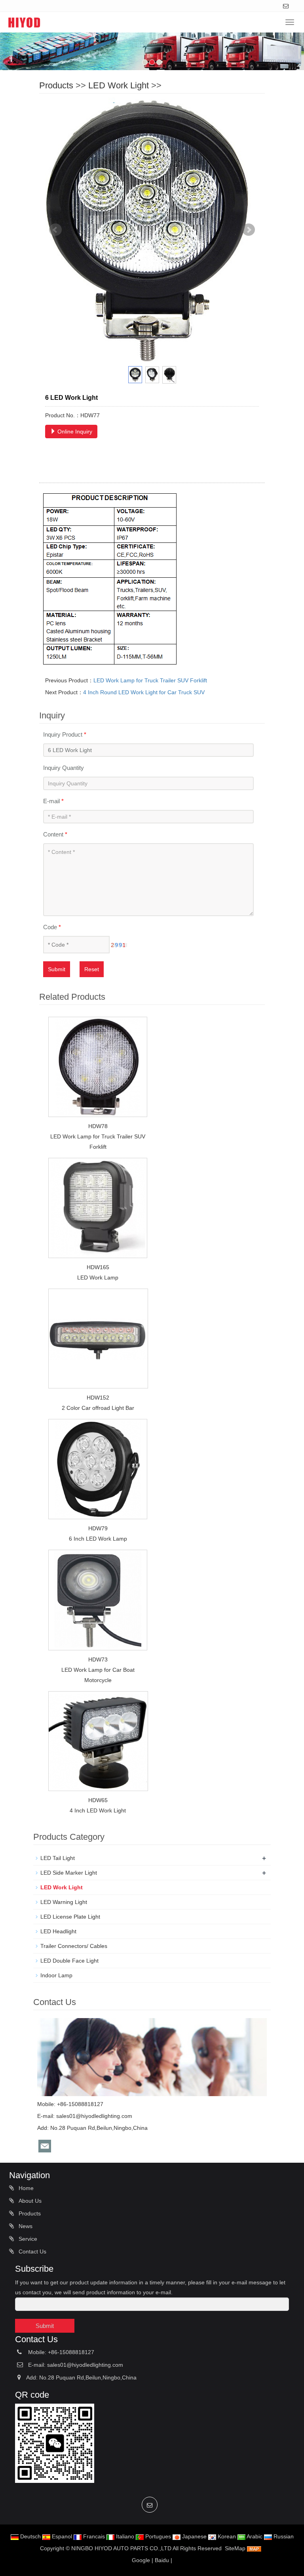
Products (56, 85)
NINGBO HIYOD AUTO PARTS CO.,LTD (121, 2548)
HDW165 (98, 1267)
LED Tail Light (58, 1858)
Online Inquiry (74, 432)
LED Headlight (58, 1931)
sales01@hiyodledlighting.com (94, 2116)
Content (55, 834)
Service (27, 2239)
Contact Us (32, 2251)
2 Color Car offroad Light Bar (98, 1408)
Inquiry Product (65, 734)
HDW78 (98, 1126)
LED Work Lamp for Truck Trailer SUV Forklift (150, 680)
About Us (29, 2201)
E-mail (53, 801)
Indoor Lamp (56, 1975)
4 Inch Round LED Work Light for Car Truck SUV (144, 692)
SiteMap (235, 2548)
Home (25, 2188)
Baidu (162, 2560)
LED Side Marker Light (69, 1873)
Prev (55, 230)
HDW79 (98, 1528)
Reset (92, 969)
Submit (57, 969)
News (25, 2226)
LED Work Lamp (98, 1277)
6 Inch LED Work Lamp (98, 1539)
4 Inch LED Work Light (98, 1810)
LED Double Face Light (69, 1961)
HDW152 (98, 1398)
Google (141, 2560)
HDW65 (98, 1800)
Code (52, 927)
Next (249, 230)
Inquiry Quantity (64, 768)
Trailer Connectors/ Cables (74, 1946)
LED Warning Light (64, 1902)
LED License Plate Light (70, 1917)
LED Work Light (119, 85)
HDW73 (98, 1659)
